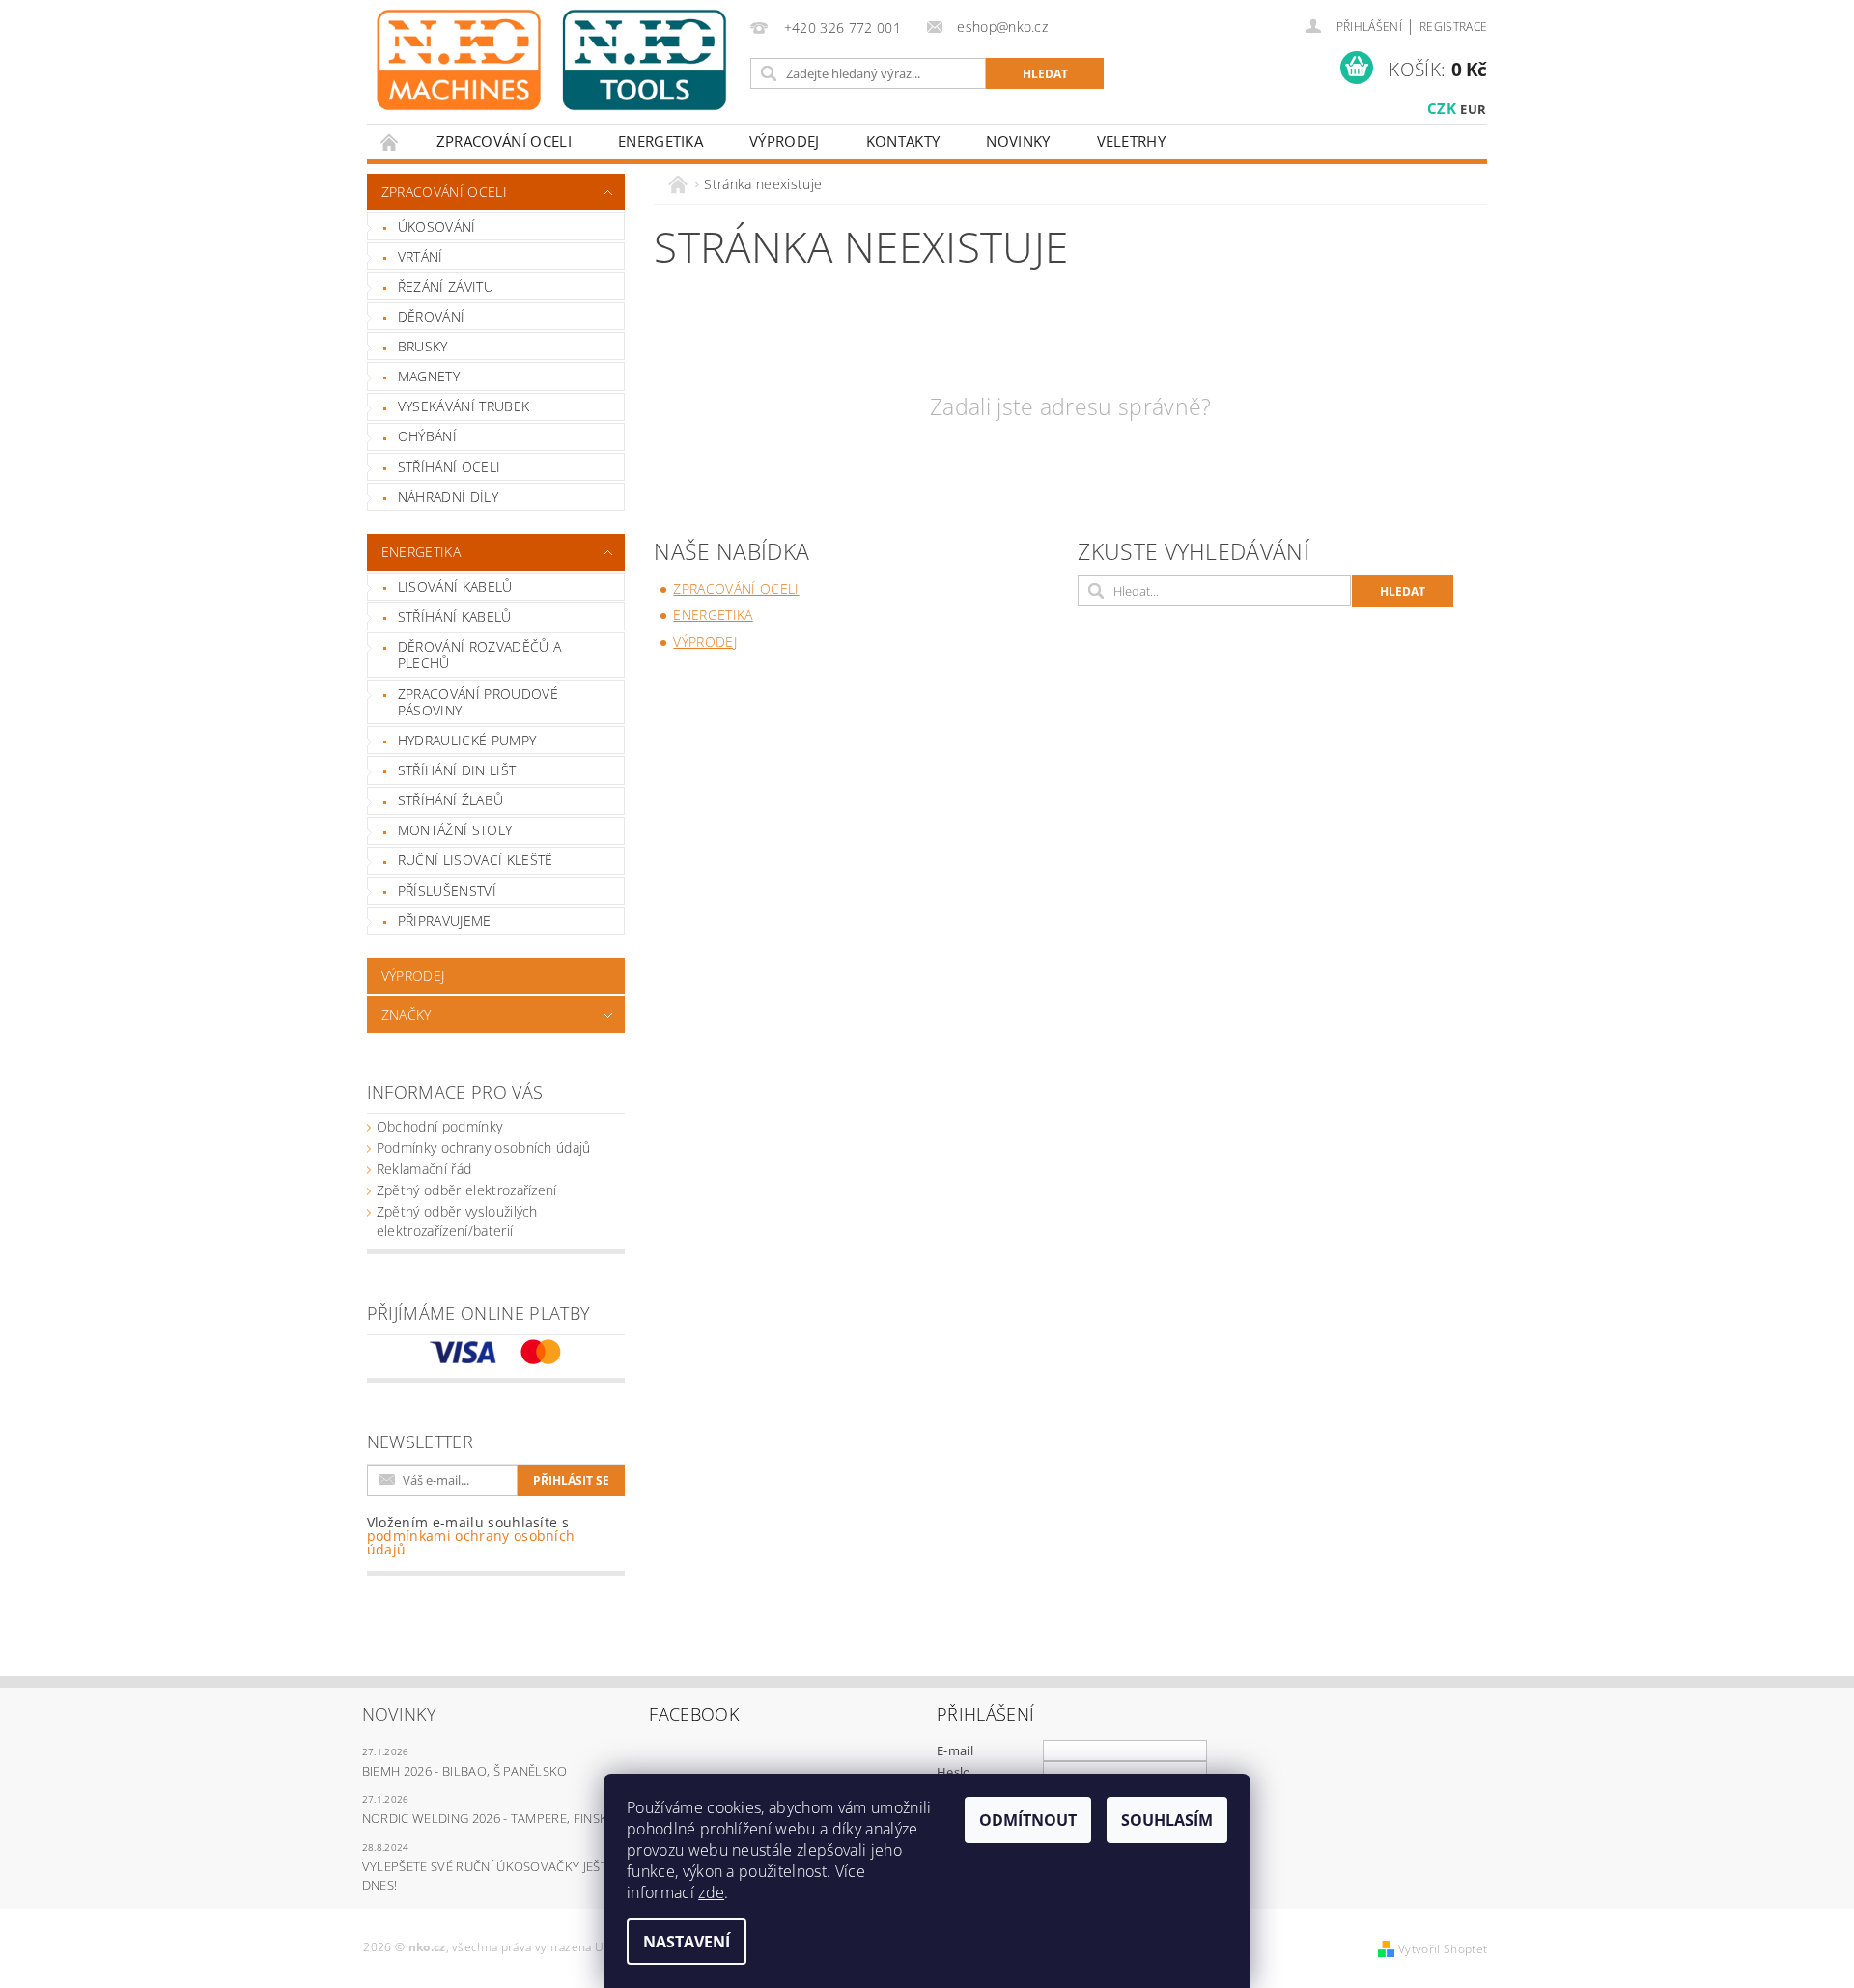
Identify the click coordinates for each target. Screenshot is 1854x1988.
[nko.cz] (551, 60)
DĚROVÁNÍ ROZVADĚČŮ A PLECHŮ (479, 655)
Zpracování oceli (504, 141)
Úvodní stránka (390, 141)
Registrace (1453, 27)
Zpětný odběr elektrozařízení (467, 1190)
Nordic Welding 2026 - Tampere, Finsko (490, 1818)
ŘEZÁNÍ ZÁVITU (446, 286)
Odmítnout (1028, 1820)
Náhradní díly (448, 497)
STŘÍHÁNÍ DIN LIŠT (457, 770)
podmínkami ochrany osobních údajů (471, 1542)
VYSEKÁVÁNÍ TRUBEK (463, 406)
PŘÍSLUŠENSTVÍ (447, 891)
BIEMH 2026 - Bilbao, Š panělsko (465, 1771)
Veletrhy (1132, 141)
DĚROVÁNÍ (432, 316)
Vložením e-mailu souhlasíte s (471, 1536)
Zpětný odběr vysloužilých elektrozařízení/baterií (457, 1221)
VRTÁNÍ (421, 256)
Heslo (954, 1772)
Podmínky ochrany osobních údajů (484, 1148)
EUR (1473, 109)
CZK (1442, 108)
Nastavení (687, 1942)
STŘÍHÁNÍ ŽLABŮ (450, 800)
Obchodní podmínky (439, 1126)
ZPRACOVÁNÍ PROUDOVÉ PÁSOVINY (478, 702)
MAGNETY (429, 376)
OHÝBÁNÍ (427, 436)
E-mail (955, 1750)
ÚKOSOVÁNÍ (437, 226)
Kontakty (903, 141)
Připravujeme (445, 921)
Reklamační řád (424, 1169)
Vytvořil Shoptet (1443, 1949)
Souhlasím (1167, 1820)
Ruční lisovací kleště (476, 860)
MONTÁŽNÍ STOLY (455, 830)
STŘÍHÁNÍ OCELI (449, 467)
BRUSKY (423, 346)
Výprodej (785, 141)
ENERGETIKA (660, 141)
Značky (407, 1014)
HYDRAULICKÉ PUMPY (467, 740)
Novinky (1018, 141)
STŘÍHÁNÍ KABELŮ (455, 616)
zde (711, 1892)
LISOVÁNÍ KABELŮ (455, 587)
